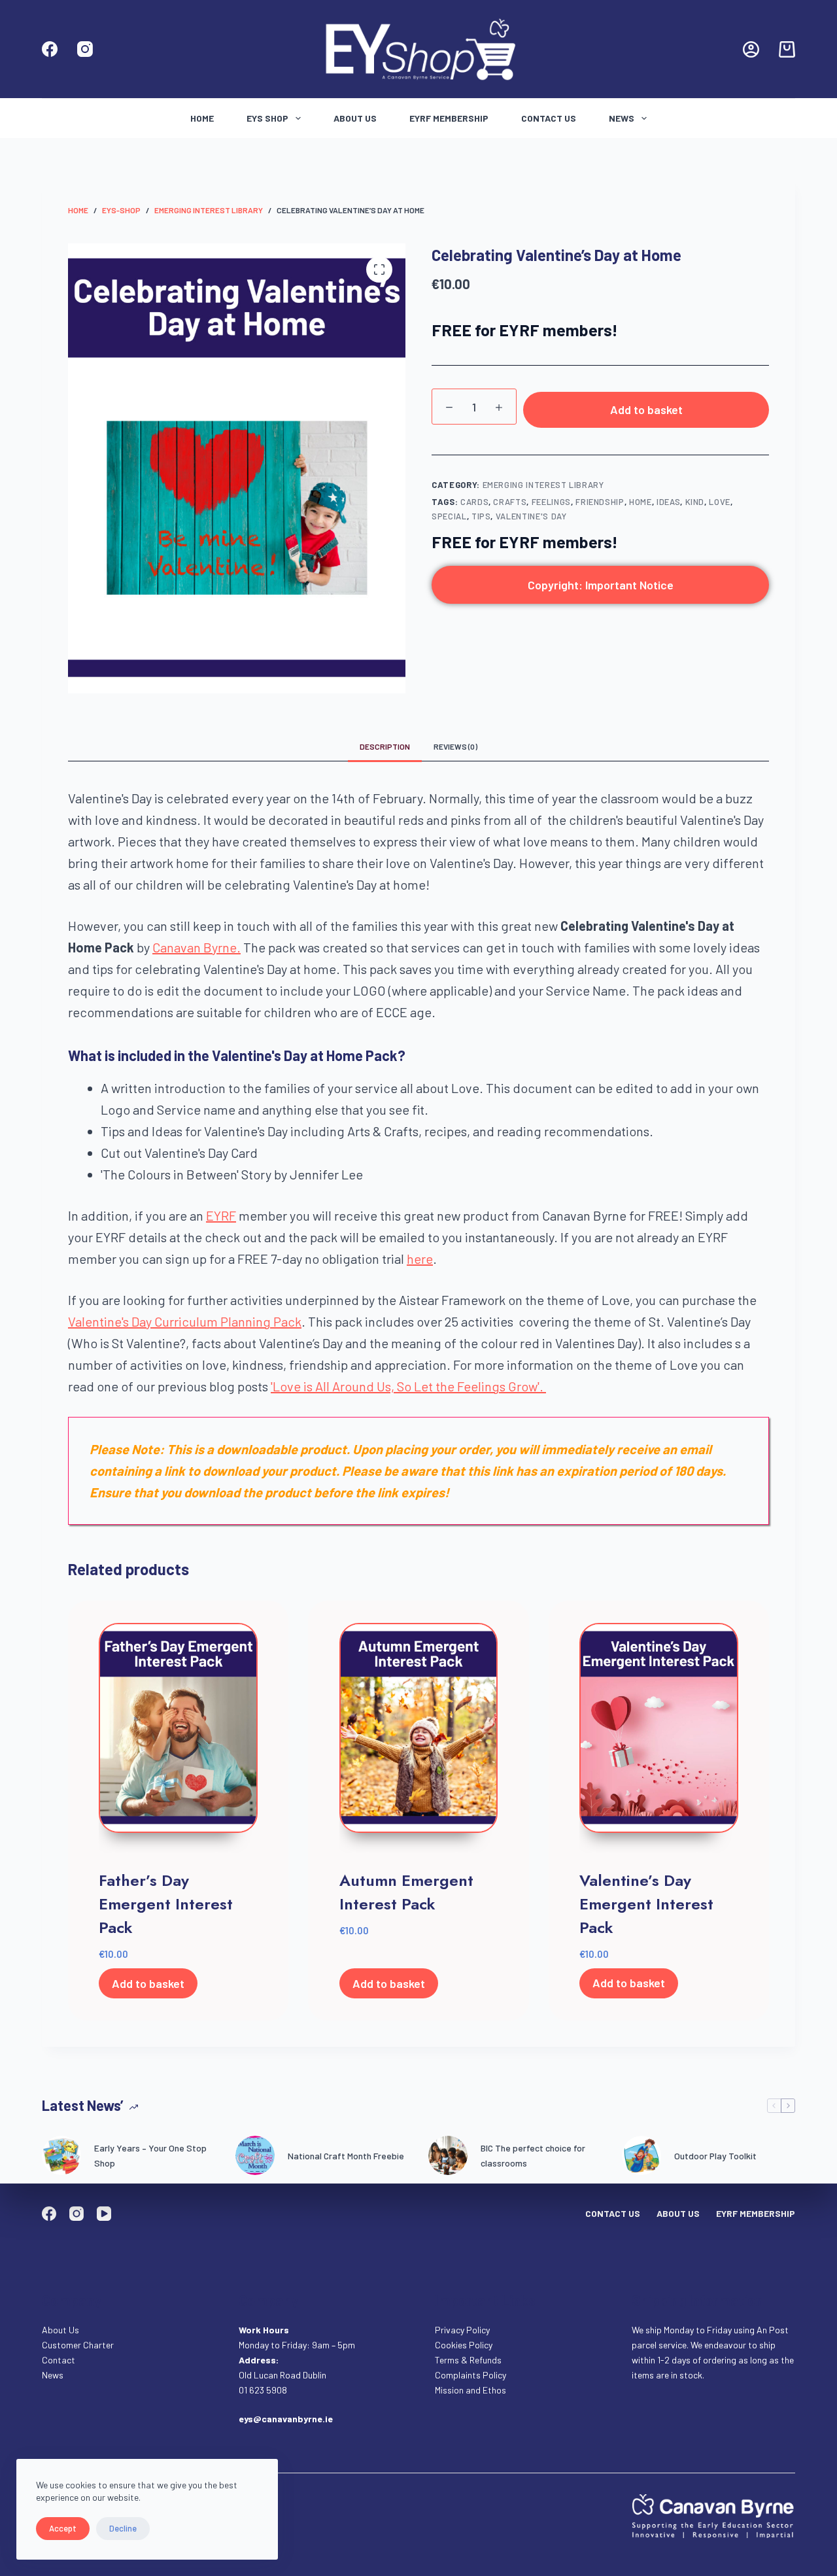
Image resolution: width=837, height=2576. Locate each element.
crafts (510, 502)
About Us (355, 118)
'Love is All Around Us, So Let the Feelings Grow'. (408, 1386)
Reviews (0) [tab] (455, 746)
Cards (474, 502)
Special (449, 516)
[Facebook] (50, 49)
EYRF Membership (449, 118)
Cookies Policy (464, 2345)
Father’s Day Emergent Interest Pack (166, 1904)
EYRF (221, 1215)
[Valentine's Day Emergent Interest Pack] (659, 1738)
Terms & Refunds (468, 2360)
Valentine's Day (531, 516)
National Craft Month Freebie (346, 2156)
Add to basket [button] (148, 1983)
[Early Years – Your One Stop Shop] (61, 2155)
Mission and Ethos (470, 2390)
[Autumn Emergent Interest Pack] (419, 1738)
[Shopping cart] (787, 49)
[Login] (751, 49)
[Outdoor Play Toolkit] (641, 2155)
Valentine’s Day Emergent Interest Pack (646, 1904)
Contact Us (549, 118)
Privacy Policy (462, 2330)
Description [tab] (385, 746)
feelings (551, 502)
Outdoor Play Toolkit (715, 2156)
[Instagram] (85, 49)
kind (695, 502)
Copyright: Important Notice (601, 585)
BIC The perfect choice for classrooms (533, 2155)
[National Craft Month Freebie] (255, 2155)
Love (720, 502)
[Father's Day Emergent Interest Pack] (178, 1738)
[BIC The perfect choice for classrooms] (448, 2155)
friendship (600, 502)
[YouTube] (104, 2214)
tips (481, 516)
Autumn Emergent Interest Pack (406, 1892)
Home (202, 118)
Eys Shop (267, 118)
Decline (123, 2528)
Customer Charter (78, 2345)
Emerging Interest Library (543, 485)
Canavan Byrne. (196, 947)
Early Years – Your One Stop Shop (150, 2155)
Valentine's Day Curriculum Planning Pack (185, 1321)
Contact (60, 2360)
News (622, 118)
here (420, 1259)
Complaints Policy (470, 2375)
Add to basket (646, 409)
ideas (668, 502)
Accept (63, 2528)
